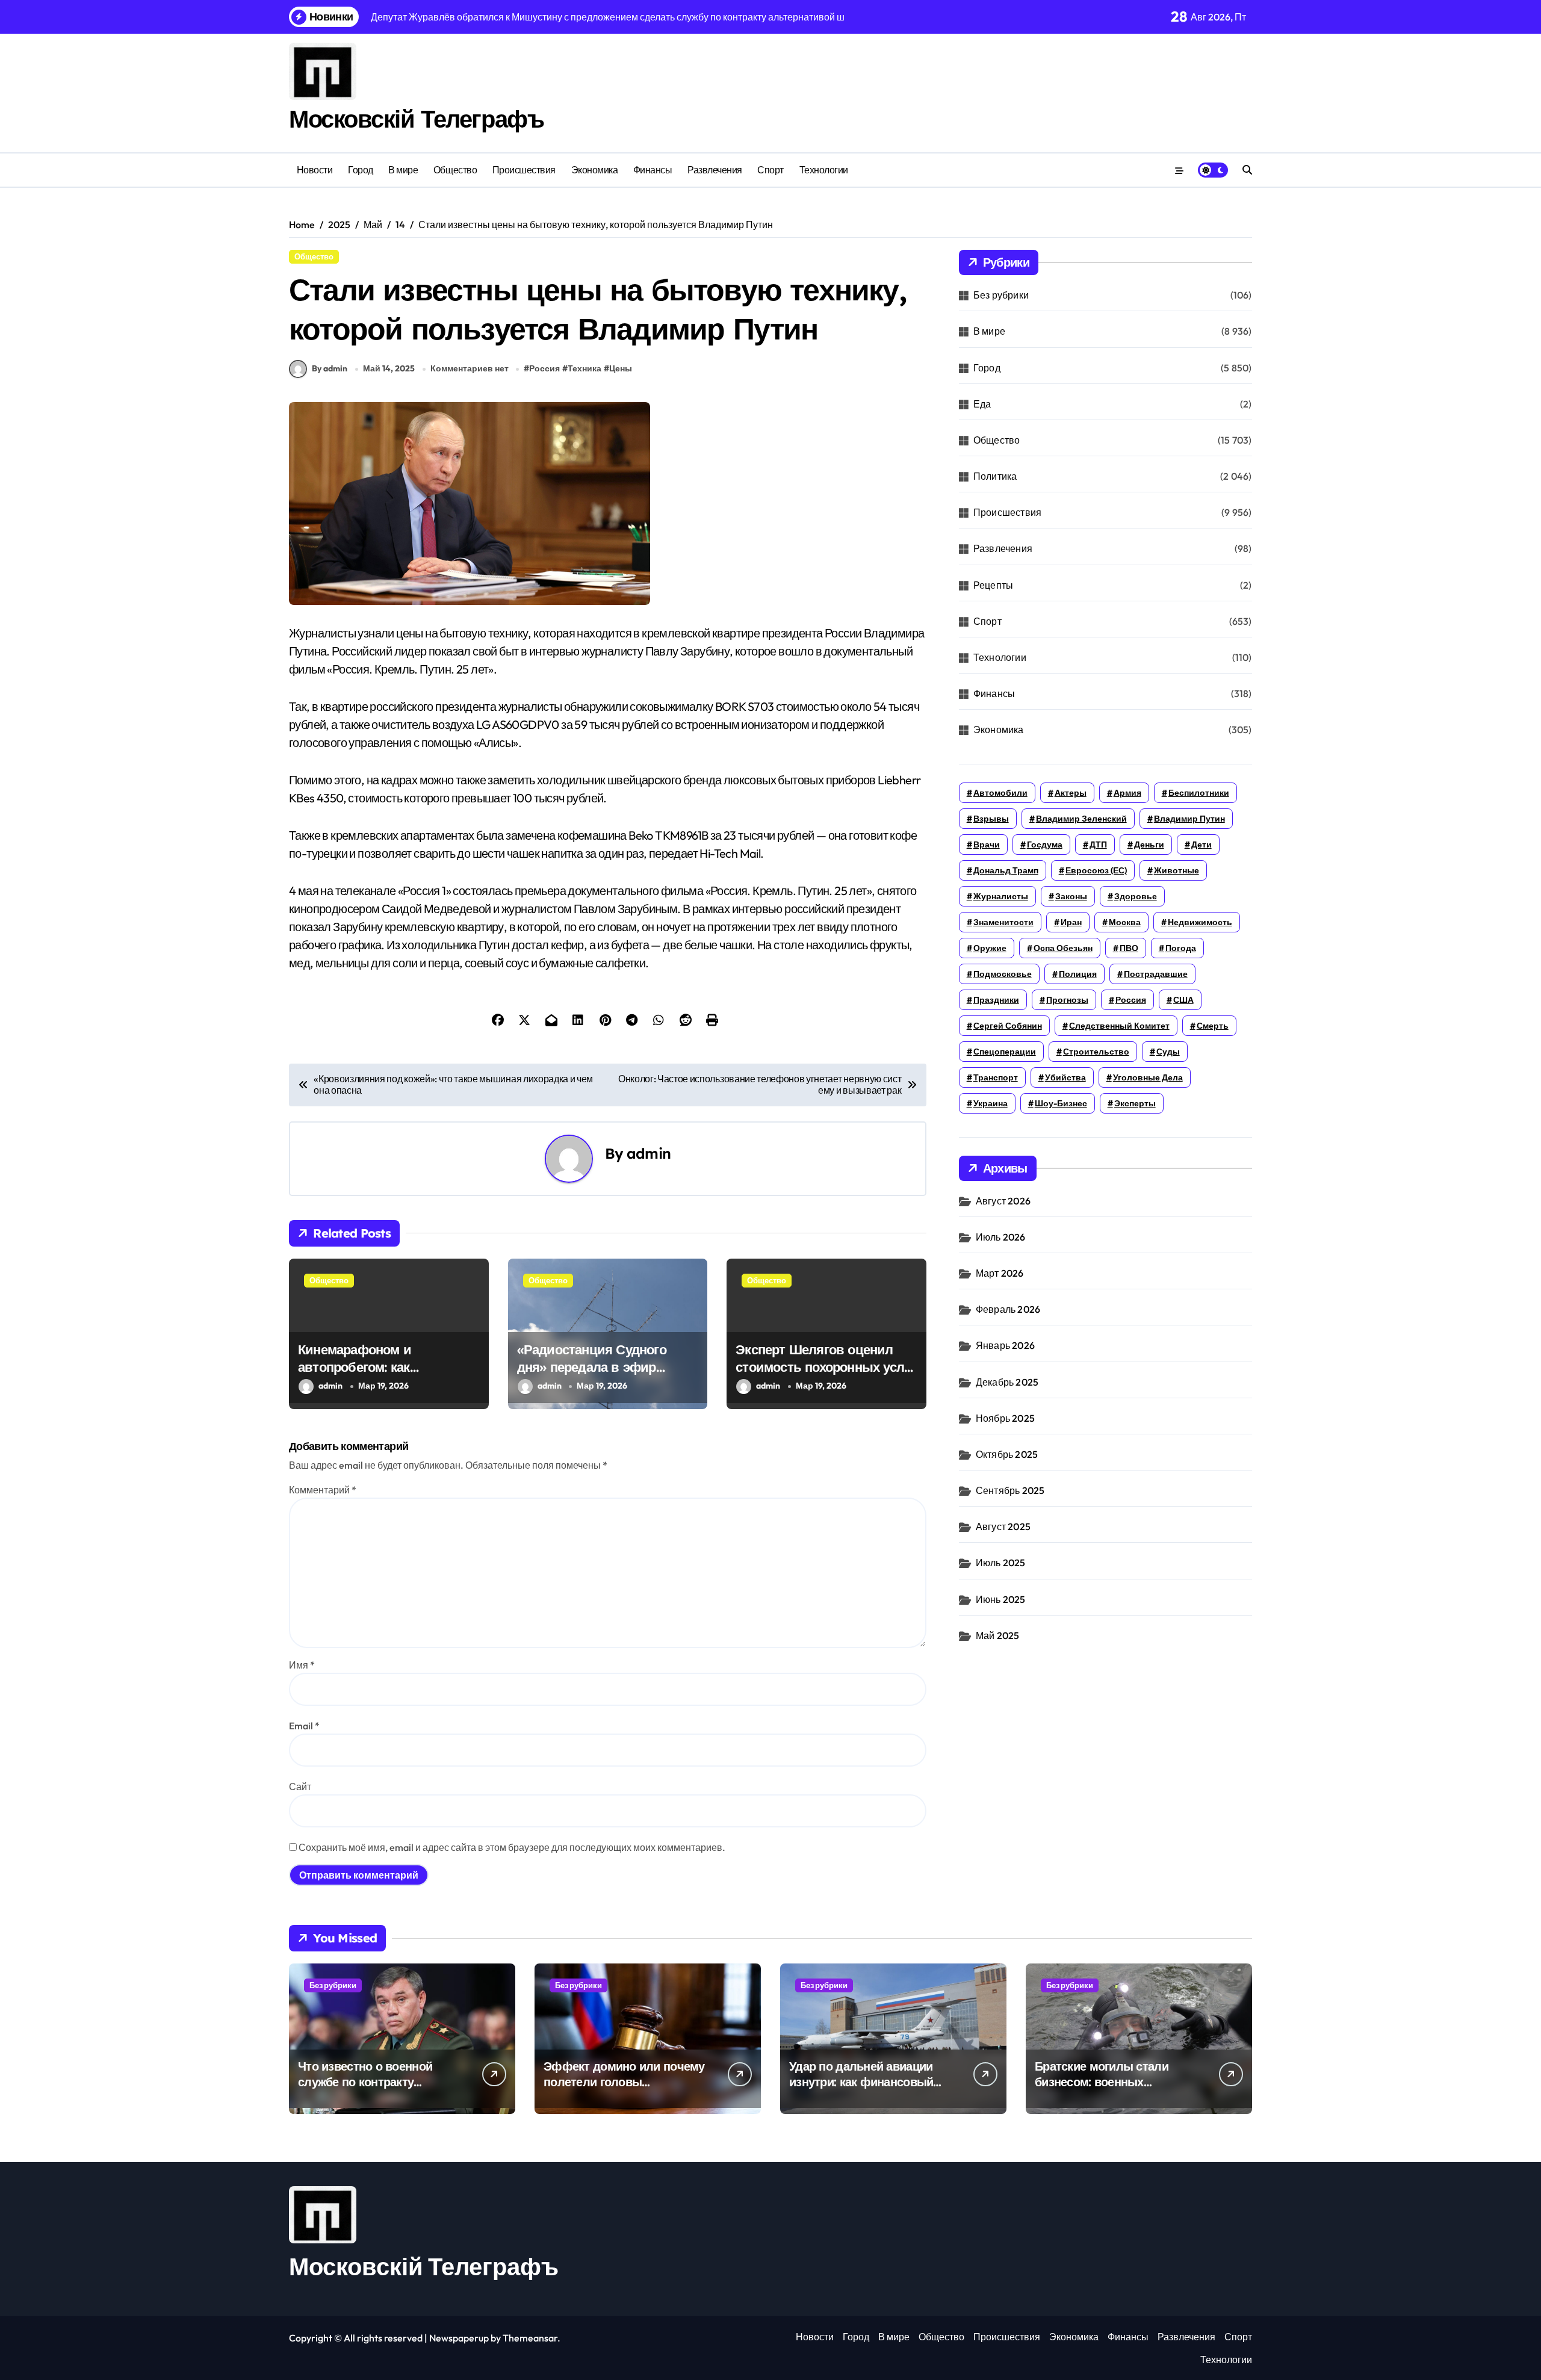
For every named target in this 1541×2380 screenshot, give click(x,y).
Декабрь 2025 (1007, 1382)
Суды (1168, 1052)
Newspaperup (459, 2338)
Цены (621, 368)
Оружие (990, 948)
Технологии (824, 170)
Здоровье (1136, 896)
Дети (1201, 844)
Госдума (1045, 844)
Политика (995, 476)
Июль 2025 (1001, 1563)
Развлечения (715, 170)
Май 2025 (998, 1635)
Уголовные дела (1148, 1077)
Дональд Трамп (1006, 870)
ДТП (1098, 844)
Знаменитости (1003, 922)
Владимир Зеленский (1081, 819)
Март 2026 (1000, 1273)
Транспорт (996, 1077)
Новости (315, 170)
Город (361, 170)
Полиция (1078, 974)
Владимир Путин (1189, 819)
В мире (403, 170)
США (1183, 1000)
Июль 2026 (1001, 1237)
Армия (1127, 793)
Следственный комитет (1119, 1026)
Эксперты (1135, 1103)
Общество (455, 170)
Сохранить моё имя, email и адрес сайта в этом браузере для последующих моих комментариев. (512, 1847)
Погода (1181, 948)
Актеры (1071, 793)
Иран (1071, 922)
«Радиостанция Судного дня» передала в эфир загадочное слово (592, 1367)
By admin (330, 368)
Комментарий (323, 1490)
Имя (302, 1665)
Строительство (1096, 1052)
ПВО (1129, 948)
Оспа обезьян (1063, 948)
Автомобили (1000, 793)
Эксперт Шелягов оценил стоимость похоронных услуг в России (826, 1367)
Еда (982, 404)
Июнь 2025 (1001, 1599)
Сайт (300, 1787)
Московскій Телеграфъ (416, 119)
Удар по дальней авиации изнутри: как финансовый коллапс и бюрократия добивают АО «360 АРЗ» (861, 2090)
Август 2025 (1003, 1526)
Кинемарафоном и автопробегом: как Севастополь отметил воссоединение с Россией (378, 1375)
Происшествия (524, 170)
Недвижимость (1200, 922)
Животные (1177, 870)
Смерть (1213, 1026)
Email (304, 1726)
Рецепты (993, 585)
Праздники (996, 1000)
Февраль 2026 (1008, 1309)
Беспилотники (1199, 793)
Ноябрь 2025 (1005, 1418)
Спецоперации (1005, 1052)
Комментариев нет (470, 368)
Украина (991, 1103)
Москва (1125, 922)
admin (649, 1153)
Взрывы (991, 819)
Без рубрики (1001, 295)
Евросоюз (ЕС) (1096, 870)
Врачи (987, 844)
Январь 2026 (1005, 1345)
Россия (544, 368)
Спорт (770, 170)
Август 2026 (1003, 1201)
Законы (1071, 896)
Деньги (1149, 844)
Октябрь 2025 (1007, 1454)
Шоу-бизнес (1061, 1103)
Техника (584, 368)
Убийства (1065, 1077)
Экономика (595, 170)
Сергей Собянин (1008, 1026)
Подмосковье (1003, 974)
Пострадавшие (1156, 974)
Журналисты (1001, 896)
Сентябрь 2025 (1010, 1490)
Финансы (653, 170)
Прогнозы (1067, 1000)
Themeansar (530, 2338)
